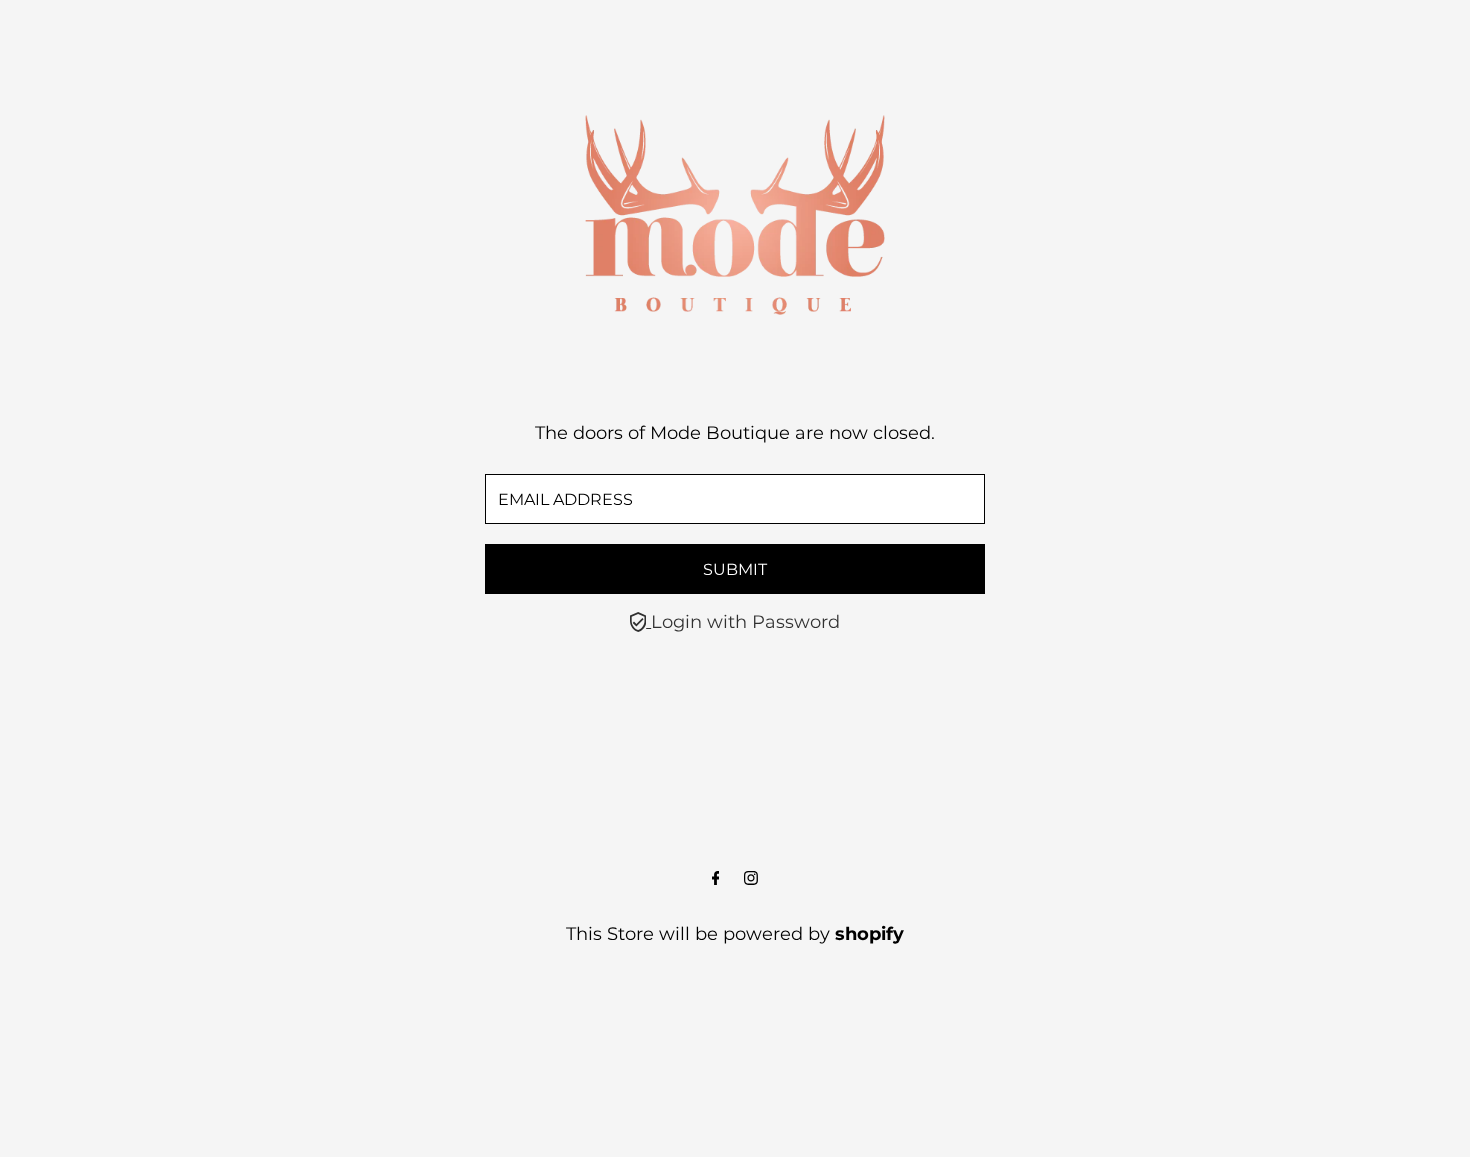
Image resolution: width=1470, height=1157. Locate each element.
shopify (869, 934)
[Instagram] (751, 879)
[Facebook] (716, 879)
